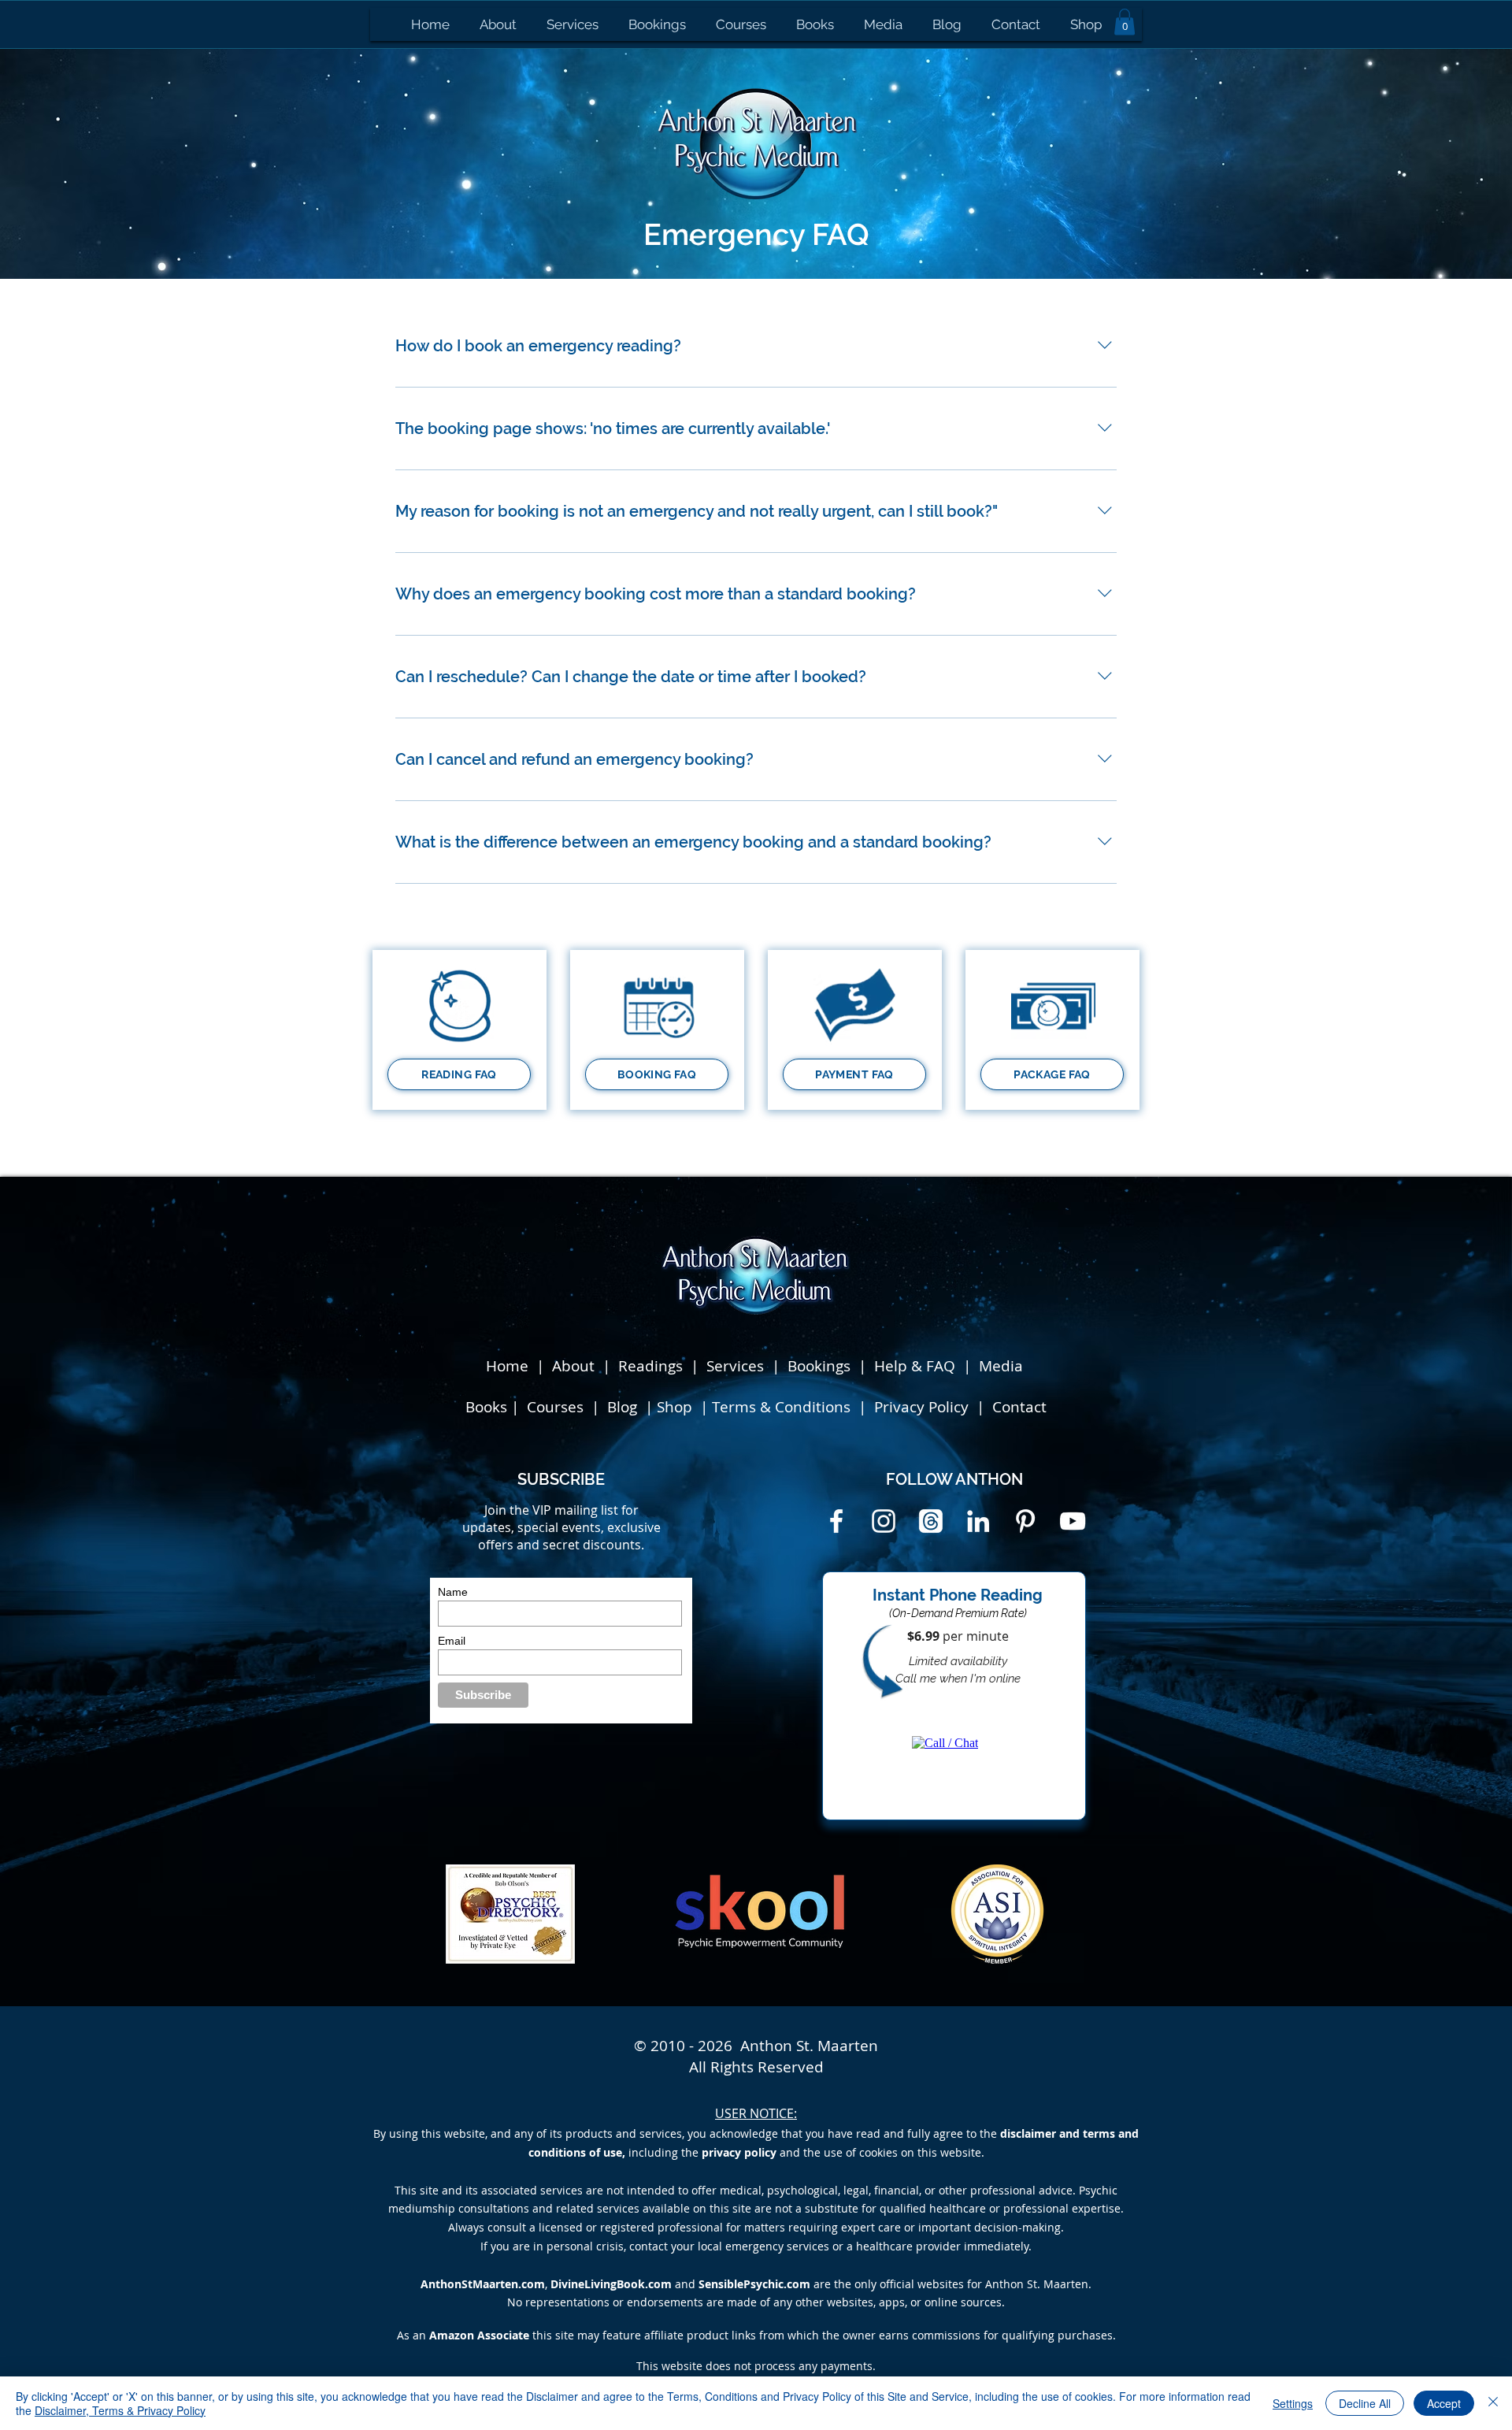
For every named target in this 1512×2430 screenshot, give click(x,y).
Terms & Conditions (781, 1407)
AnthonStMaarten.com (483, 2284)
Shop (676, 1407)
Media (1001, 1366)
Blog (624, 1407)
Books (486, 1407)
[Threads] (931, 1521)
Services (735, 1366)
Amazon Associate (479, 2335)
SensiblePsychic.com (754, 2284)
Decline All (1365, 2403)
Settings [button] (1293, 2403)
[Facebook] (836, 1521)
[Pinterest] (1025, 1521)
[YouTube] (1073, 1521)
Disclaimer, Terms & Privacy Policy (120, 2410)
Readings (650, 1366)
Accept (1444, 2403)
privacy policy (739, 2152)
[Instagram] (884, 1521)
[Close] (1493, 2403)
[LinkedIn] (978, 1521)
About (573, 1366)
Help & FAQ (915, 1366)
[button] (1125, 22)
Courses (557, 1407)
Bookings (823, 1366)
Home (507, 1366)
